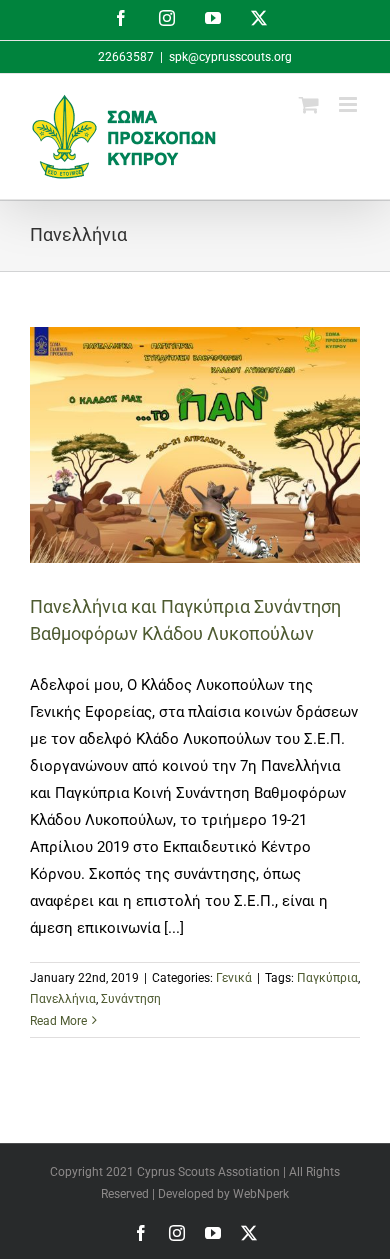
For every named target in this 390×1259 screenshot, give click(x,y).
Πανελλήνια (63, 999)
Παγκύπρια (327, 978)
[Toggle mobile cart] (309, 104)
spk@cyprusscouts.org (230, 57)
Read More (58, 1021)
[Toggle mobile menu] (349, 104)
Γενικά (234, 978)
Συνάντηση (131, 999)
